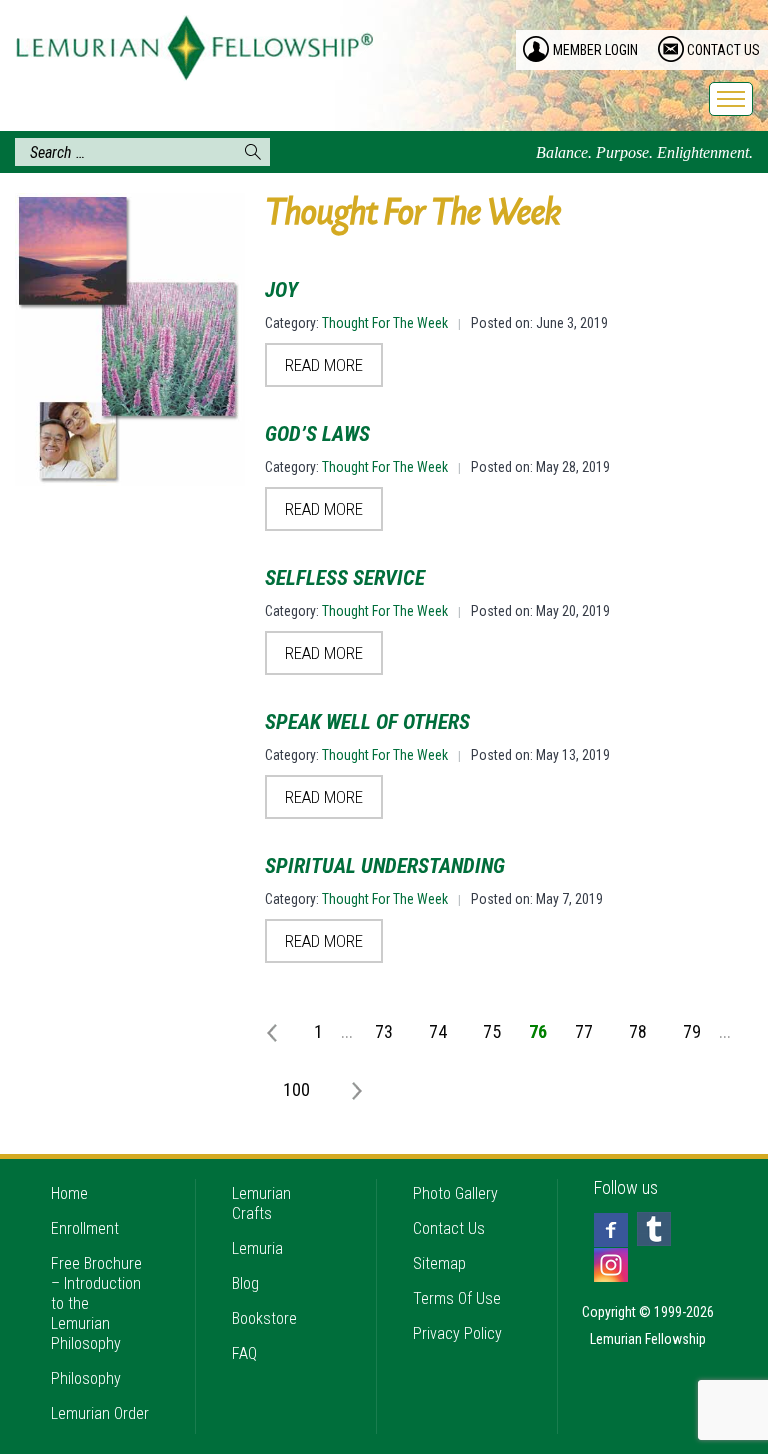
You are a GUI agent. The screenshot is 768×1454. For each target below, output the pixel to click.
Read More (324, 365)
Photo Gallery (455, 1193)
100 (296, 1089)
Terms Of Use (457, 1298)
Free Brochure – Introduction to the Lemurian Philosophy (96, 1303)
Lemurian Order (100, 1413)
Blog (245, 1283)
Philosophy (86, 1378)
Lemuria (257, 1248)
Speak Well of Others (367, 722)
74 (438, 1031)
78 (638, 1031)
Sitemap (439, 1263)
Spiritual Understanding (385, 866)
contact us (723, 50)
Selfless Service (345, 578)
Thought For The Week (385, 323)
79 (692, 1031)
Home (69, 1193)
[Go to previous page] (275, 1031)
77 (584, 1031)
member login (595, 50)
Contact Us (449, 1228)
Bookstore (264, 1318)
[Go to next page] (348, 1089)
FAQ (244, 1353)
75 (492, 1031)
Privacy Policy (457, 1333)
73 (384, 1031)
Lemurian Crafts (261, 1203)
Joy (281, 290)
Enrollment (85, 1228)
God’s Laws (317, 434)
